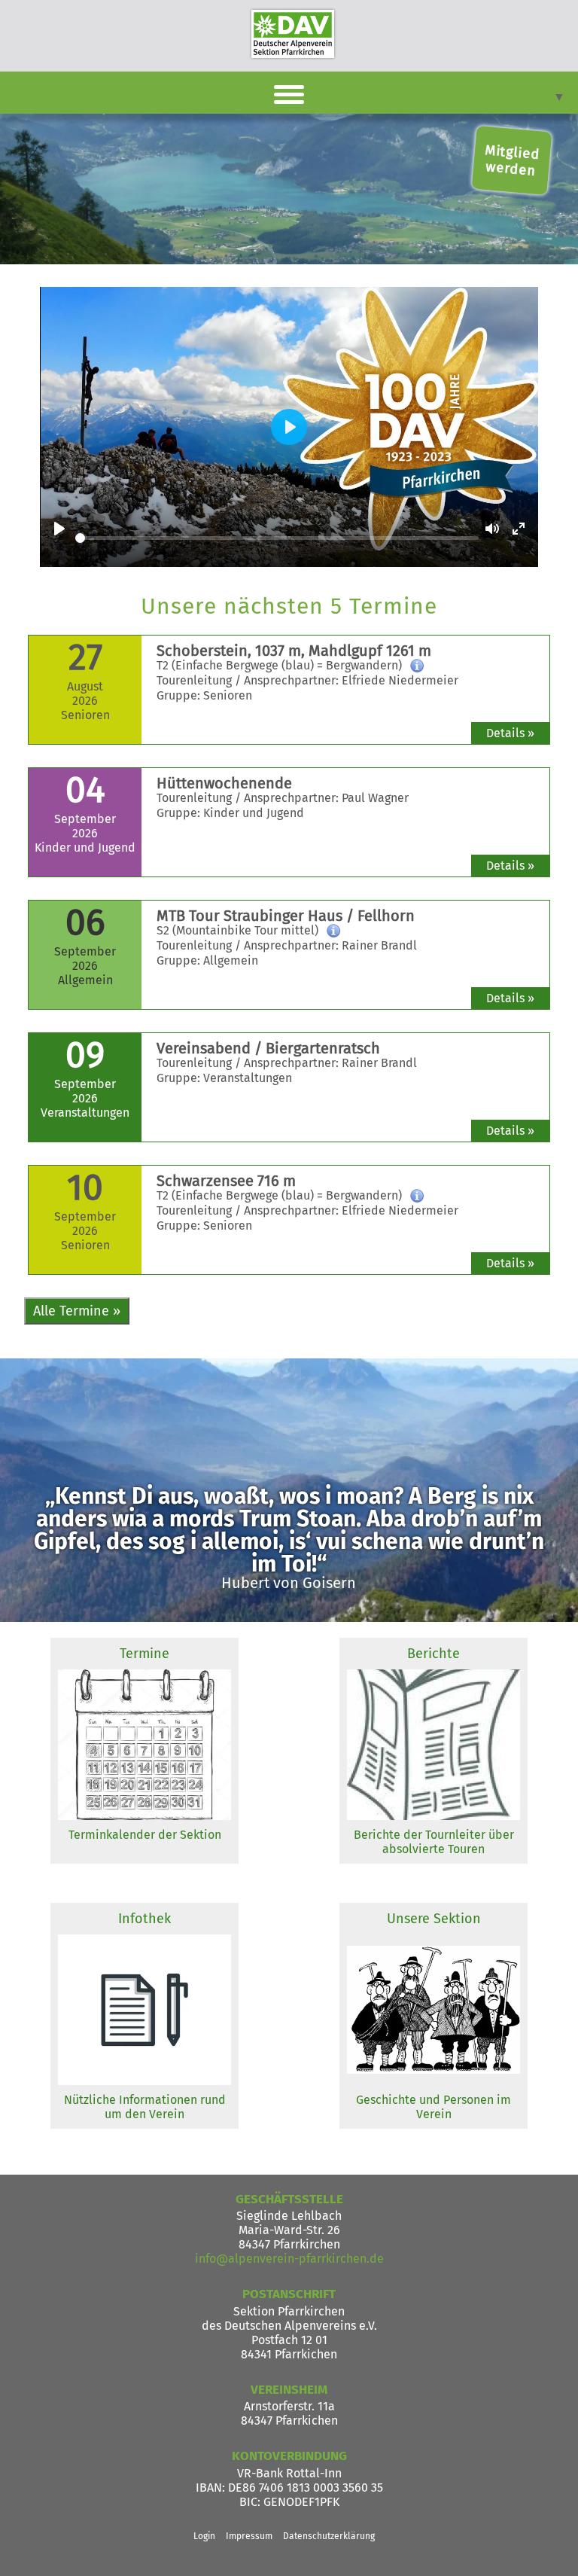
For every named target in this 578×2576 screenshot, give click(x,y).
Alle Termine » (77, 1311)
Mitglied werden (513, 160)
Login (204, 2536)
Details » (510, 733)
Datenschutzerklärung (329, 2536)
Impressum (249, 2536)
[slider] (277, 538)
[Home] (293, 34)
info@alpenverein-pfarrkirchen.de (289, 2259)
